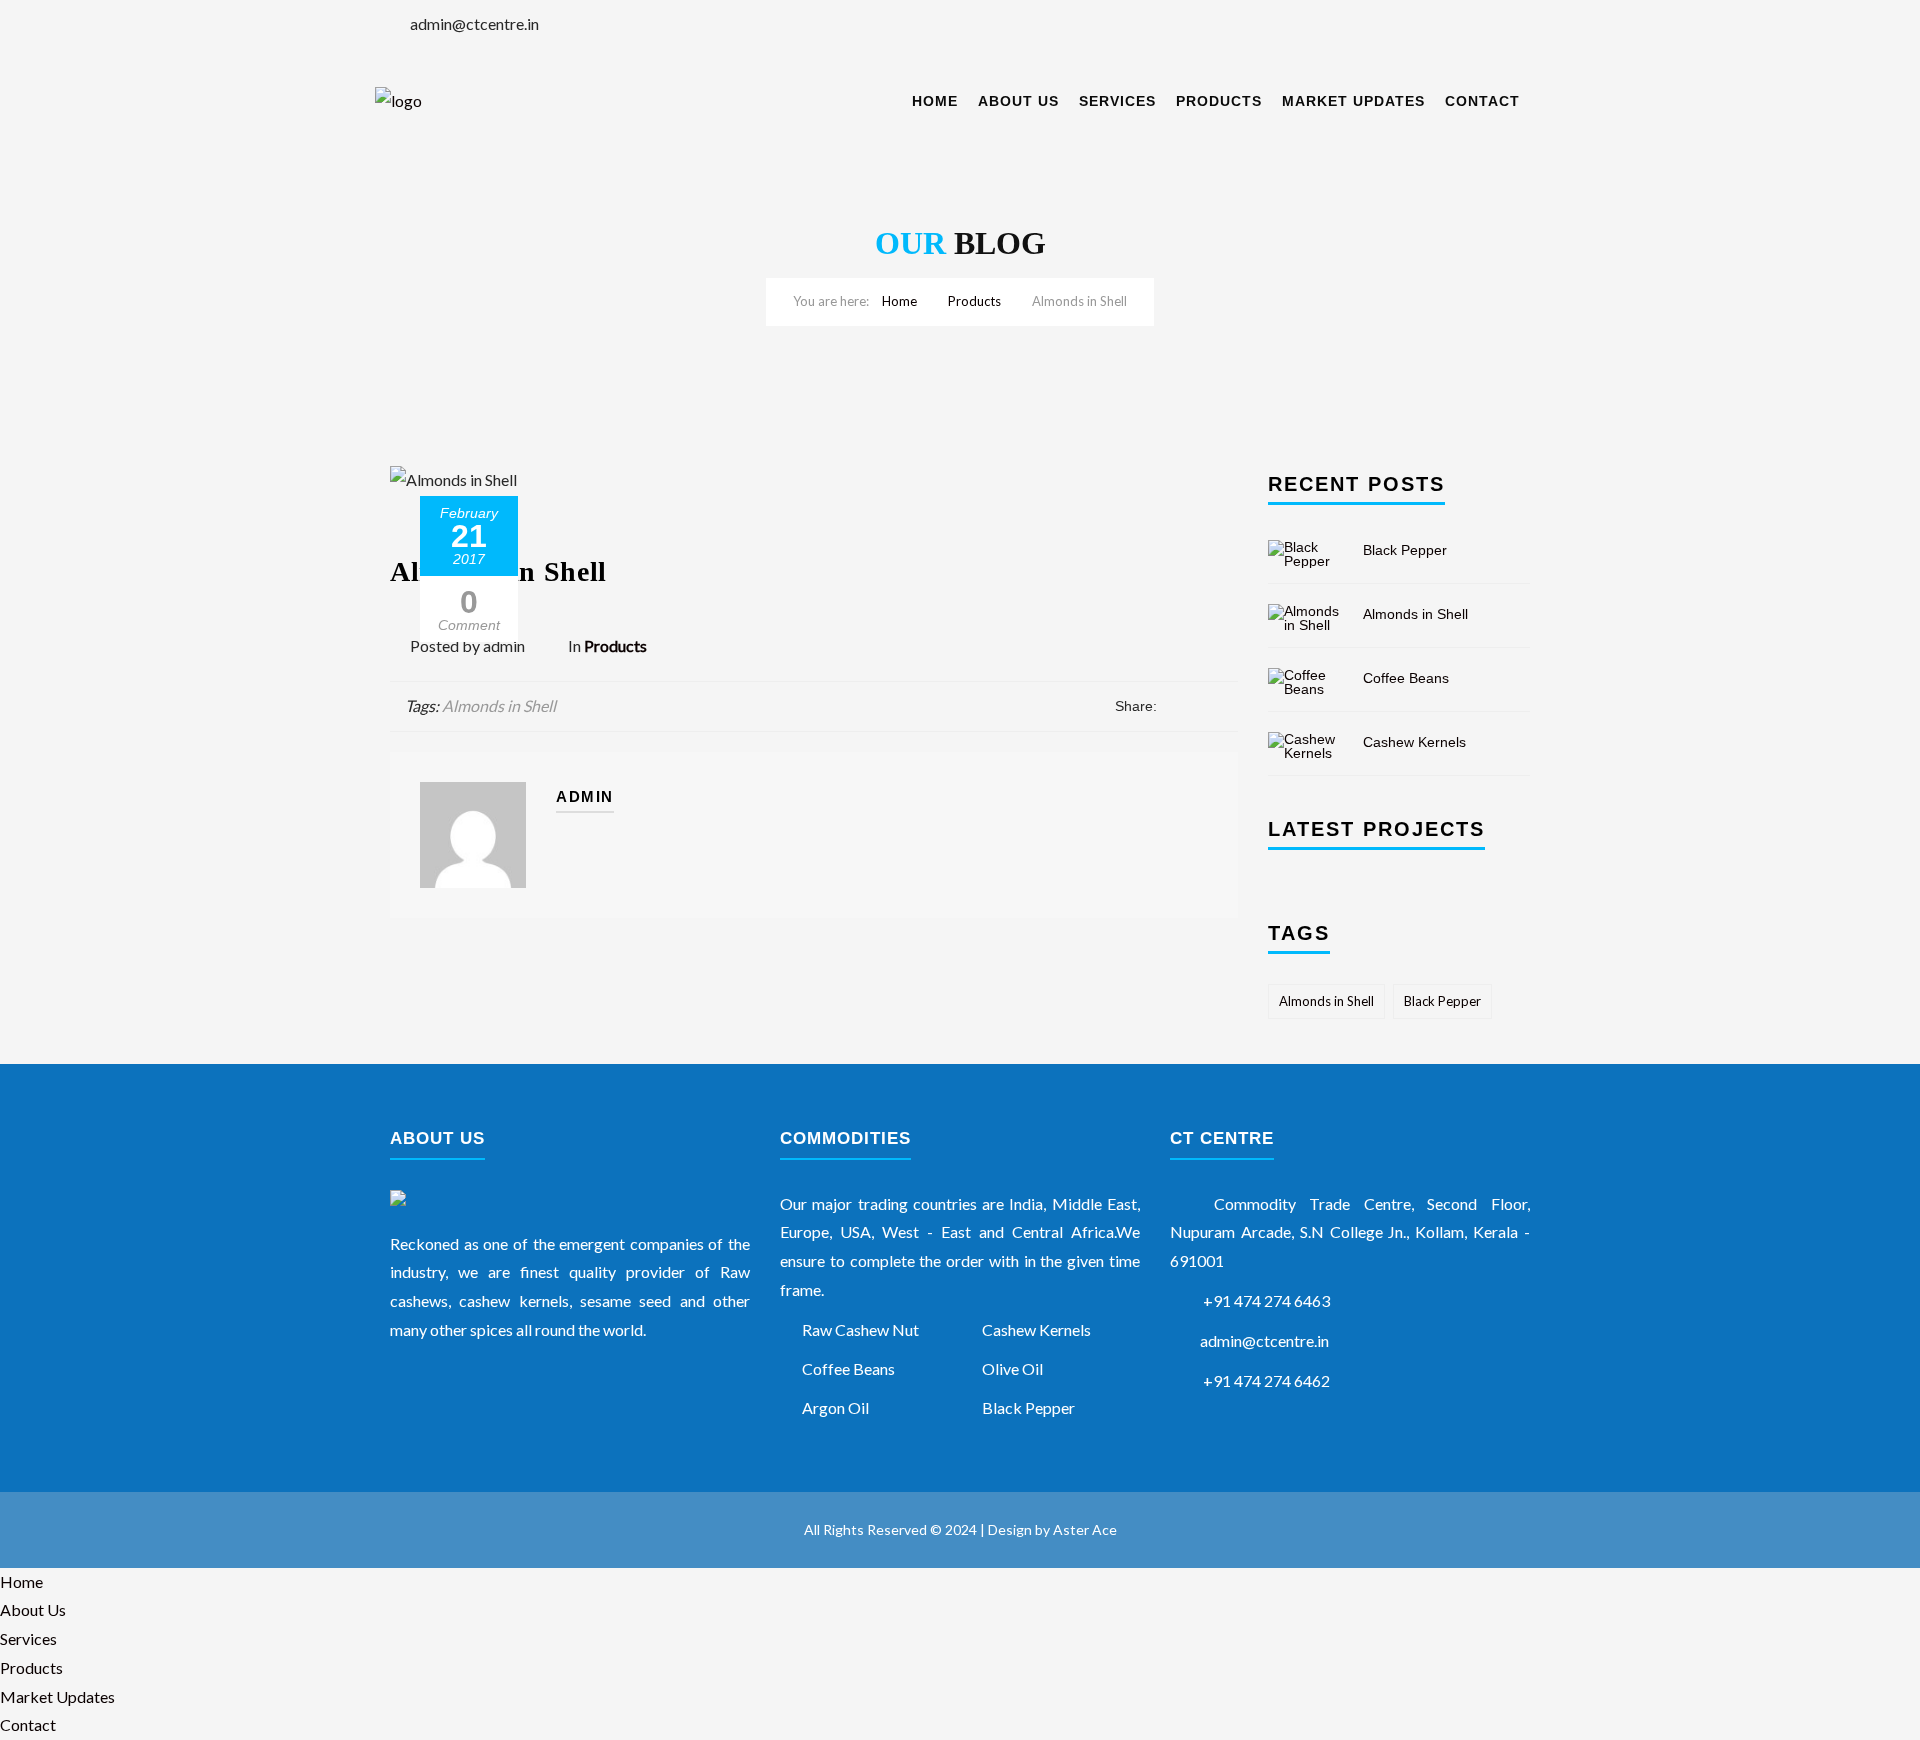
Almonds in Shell (499, 705)
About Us (1018, 101)
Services (1117, 101)
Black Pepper (1405, 550)
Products (1219, 101)
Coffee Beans (1406, 678)
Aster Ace (1085, 1529)
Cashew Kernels (1414, 742)
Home (935, 101)
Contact (1482, 101)
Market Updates (1353, 101)
